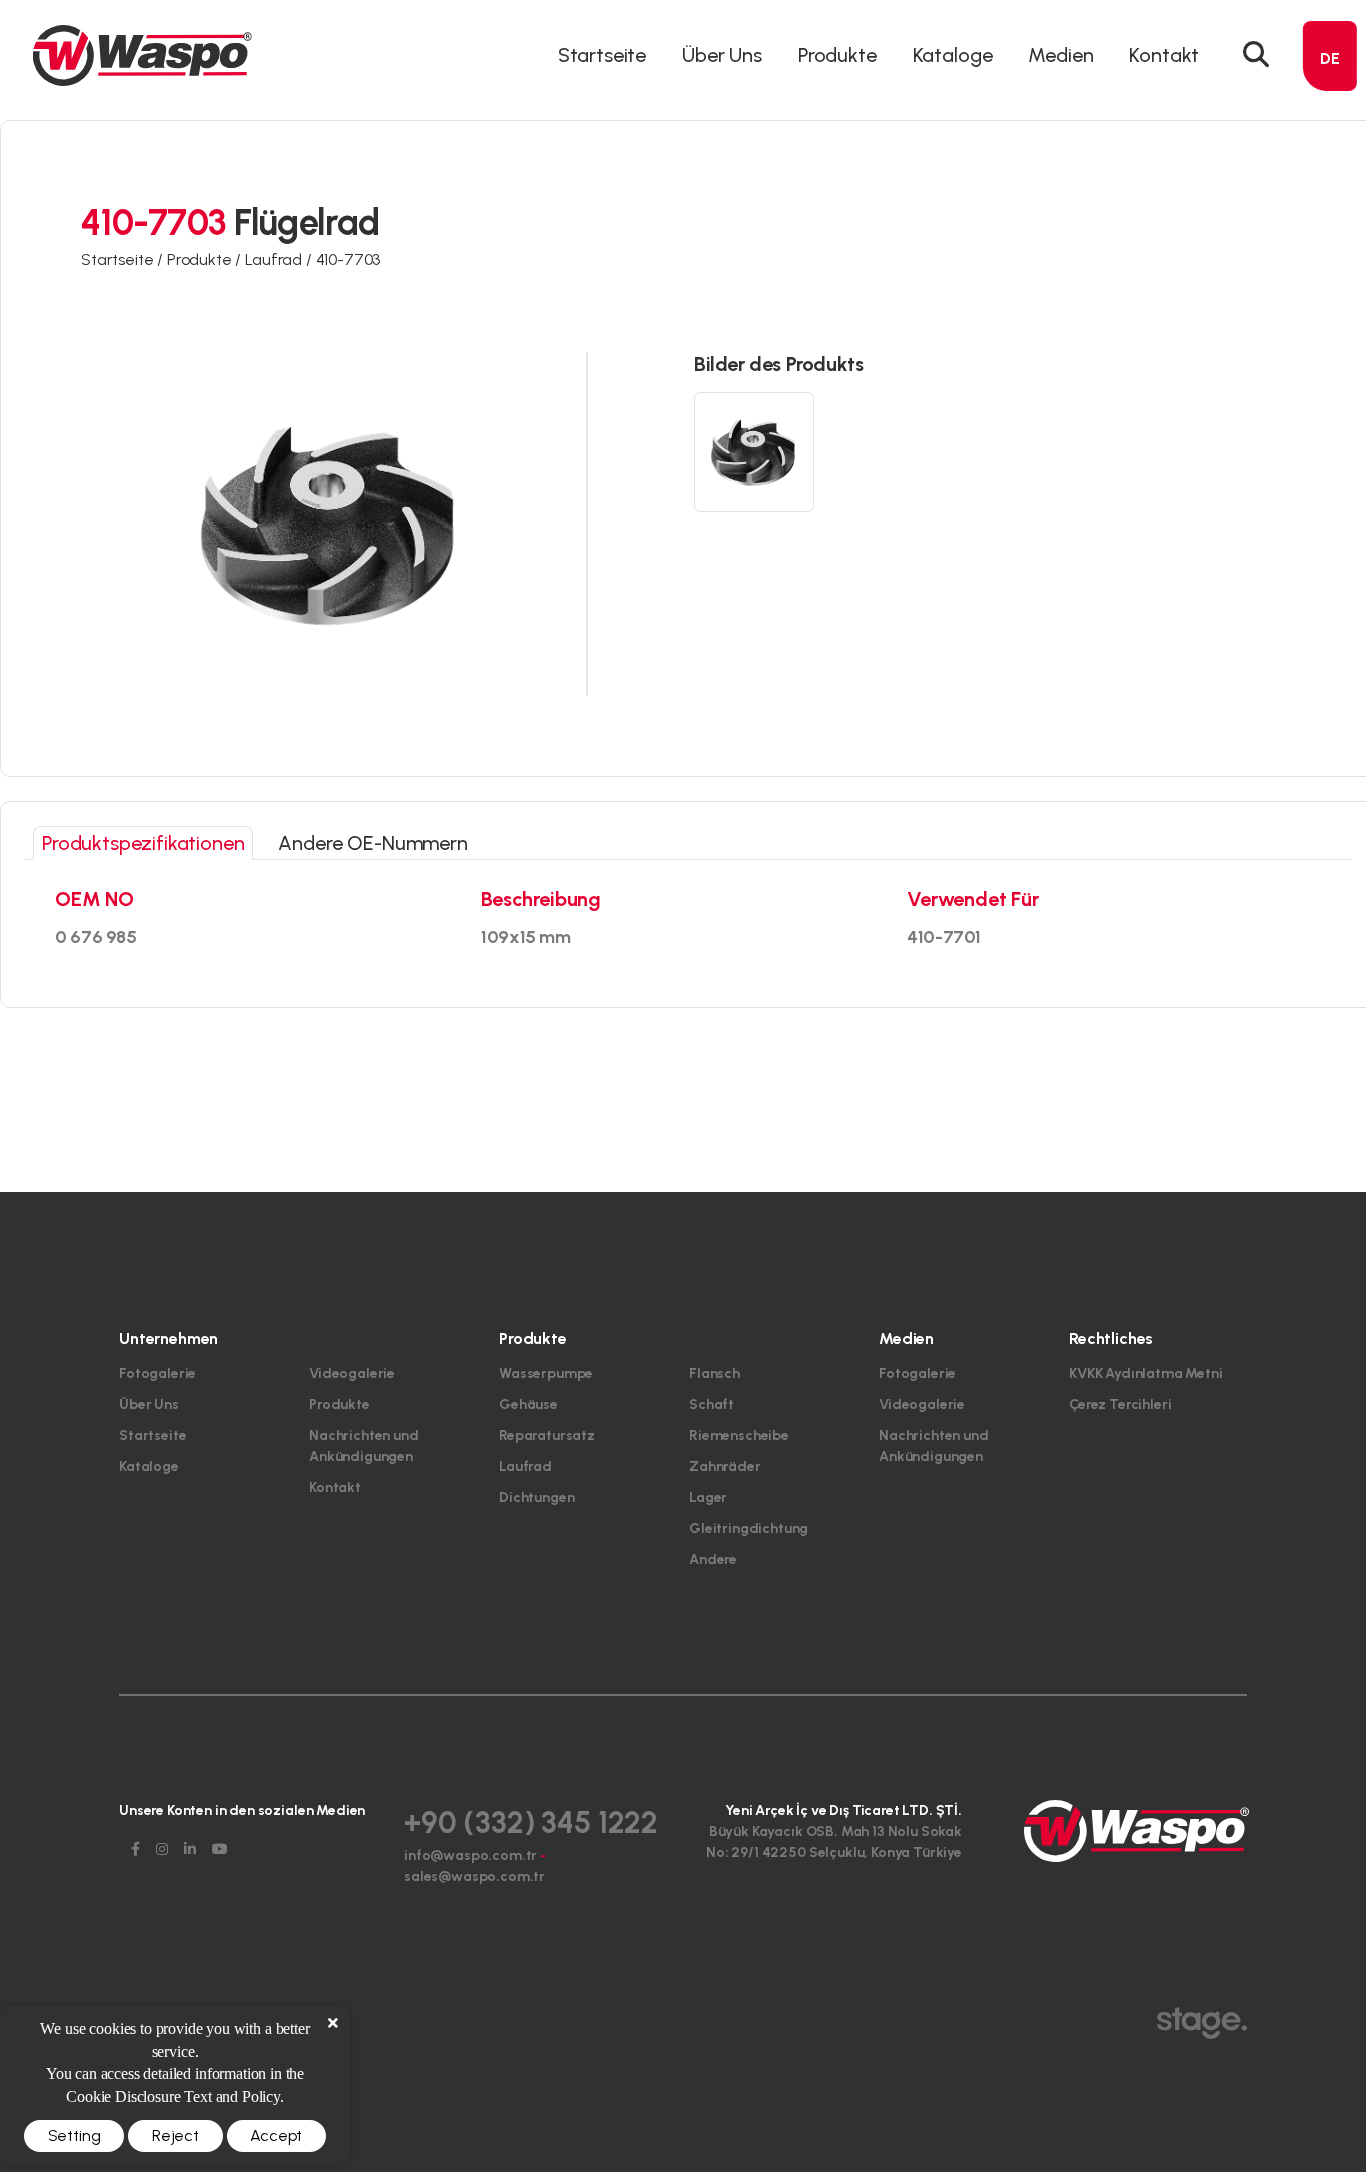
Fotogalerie (157, 1373)
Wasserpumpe (546, 1373)
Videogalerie (352, 1373)
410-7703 (348, 259)
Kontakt (1164, 55)
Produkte (339, 1404)
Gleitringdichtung (748, 1528)
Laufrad (525, 1466)
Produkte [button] (837, 55)
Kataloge (953, 55)
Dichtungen (536, 1497)
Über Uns (722, 55)
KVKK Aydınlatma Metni (1146, 1373)
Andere (713, 1559)
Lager (708, 1497)
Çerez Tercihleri (1120, 1404)
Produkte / (206, 259)
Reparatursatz (547, 1435)
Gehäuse (528, 1404)
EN (1330, 132)
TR (1330, 96)
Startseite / (124, 259)
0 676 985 (96, 937)
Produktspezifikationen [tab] (143, 843)
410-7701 (944, 937)
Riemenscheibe (739, 1435)
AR (1330, 168)
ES (1330, 204)
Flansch (714, 1373)
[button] (1256, 55)
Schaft (711, 1404)
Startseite (602, 55)
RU (1330, 240)
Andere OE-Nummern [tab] (372, 843)
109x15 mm (526, 937)
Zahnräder (725, 1466)
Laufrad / (280, 259)
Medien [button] (1060, 55)
